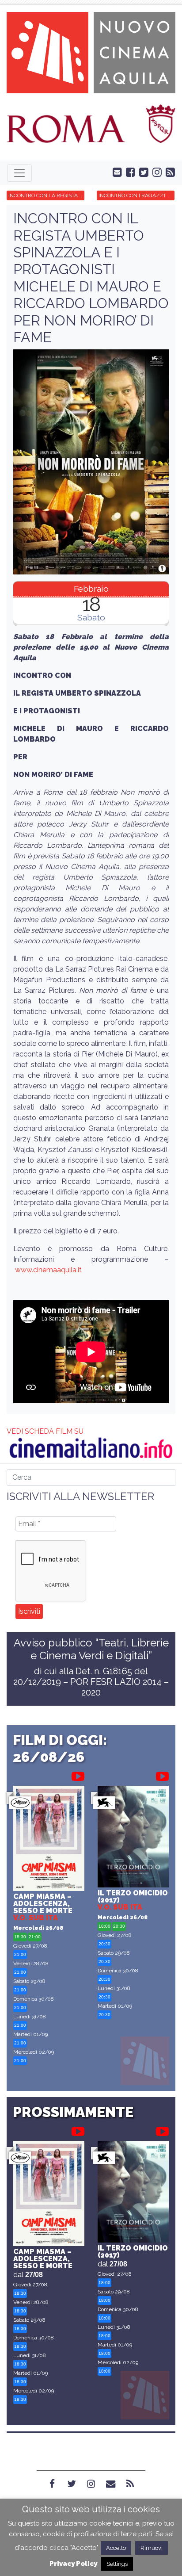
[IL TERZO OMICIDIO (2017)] (133, 1838)
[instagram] (155, 172)
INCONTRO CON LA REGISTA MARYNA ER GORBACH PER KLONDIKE (46, 195)
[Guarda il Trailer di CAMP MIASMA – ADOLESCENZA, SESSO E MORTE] (78, 1775)
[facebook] (129, 172)
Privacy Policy (73, 2564)
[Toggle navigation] (19, 173)
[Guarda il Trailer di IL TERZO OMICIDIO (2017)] (162, 1775)
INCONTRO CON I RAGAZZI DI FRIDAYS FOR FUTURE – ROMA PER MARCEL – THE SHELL (136, 195)
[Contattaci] (115, 172)
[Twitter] (72, 2484)
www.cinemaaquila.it (48, 1270)
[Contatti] (110, 2484)
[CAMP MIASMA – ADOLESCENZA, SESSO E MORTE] (49, 1839)
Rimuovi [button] (152, 2548)
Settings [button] (117, 2564)
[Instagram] (91, 2484)
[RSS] (130, 2484)
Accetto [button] (116, 2548)
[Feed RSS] (168, 172)
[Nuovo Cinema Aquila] (91, 52)
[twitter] (142, 172)
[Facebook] (52, 2484)
